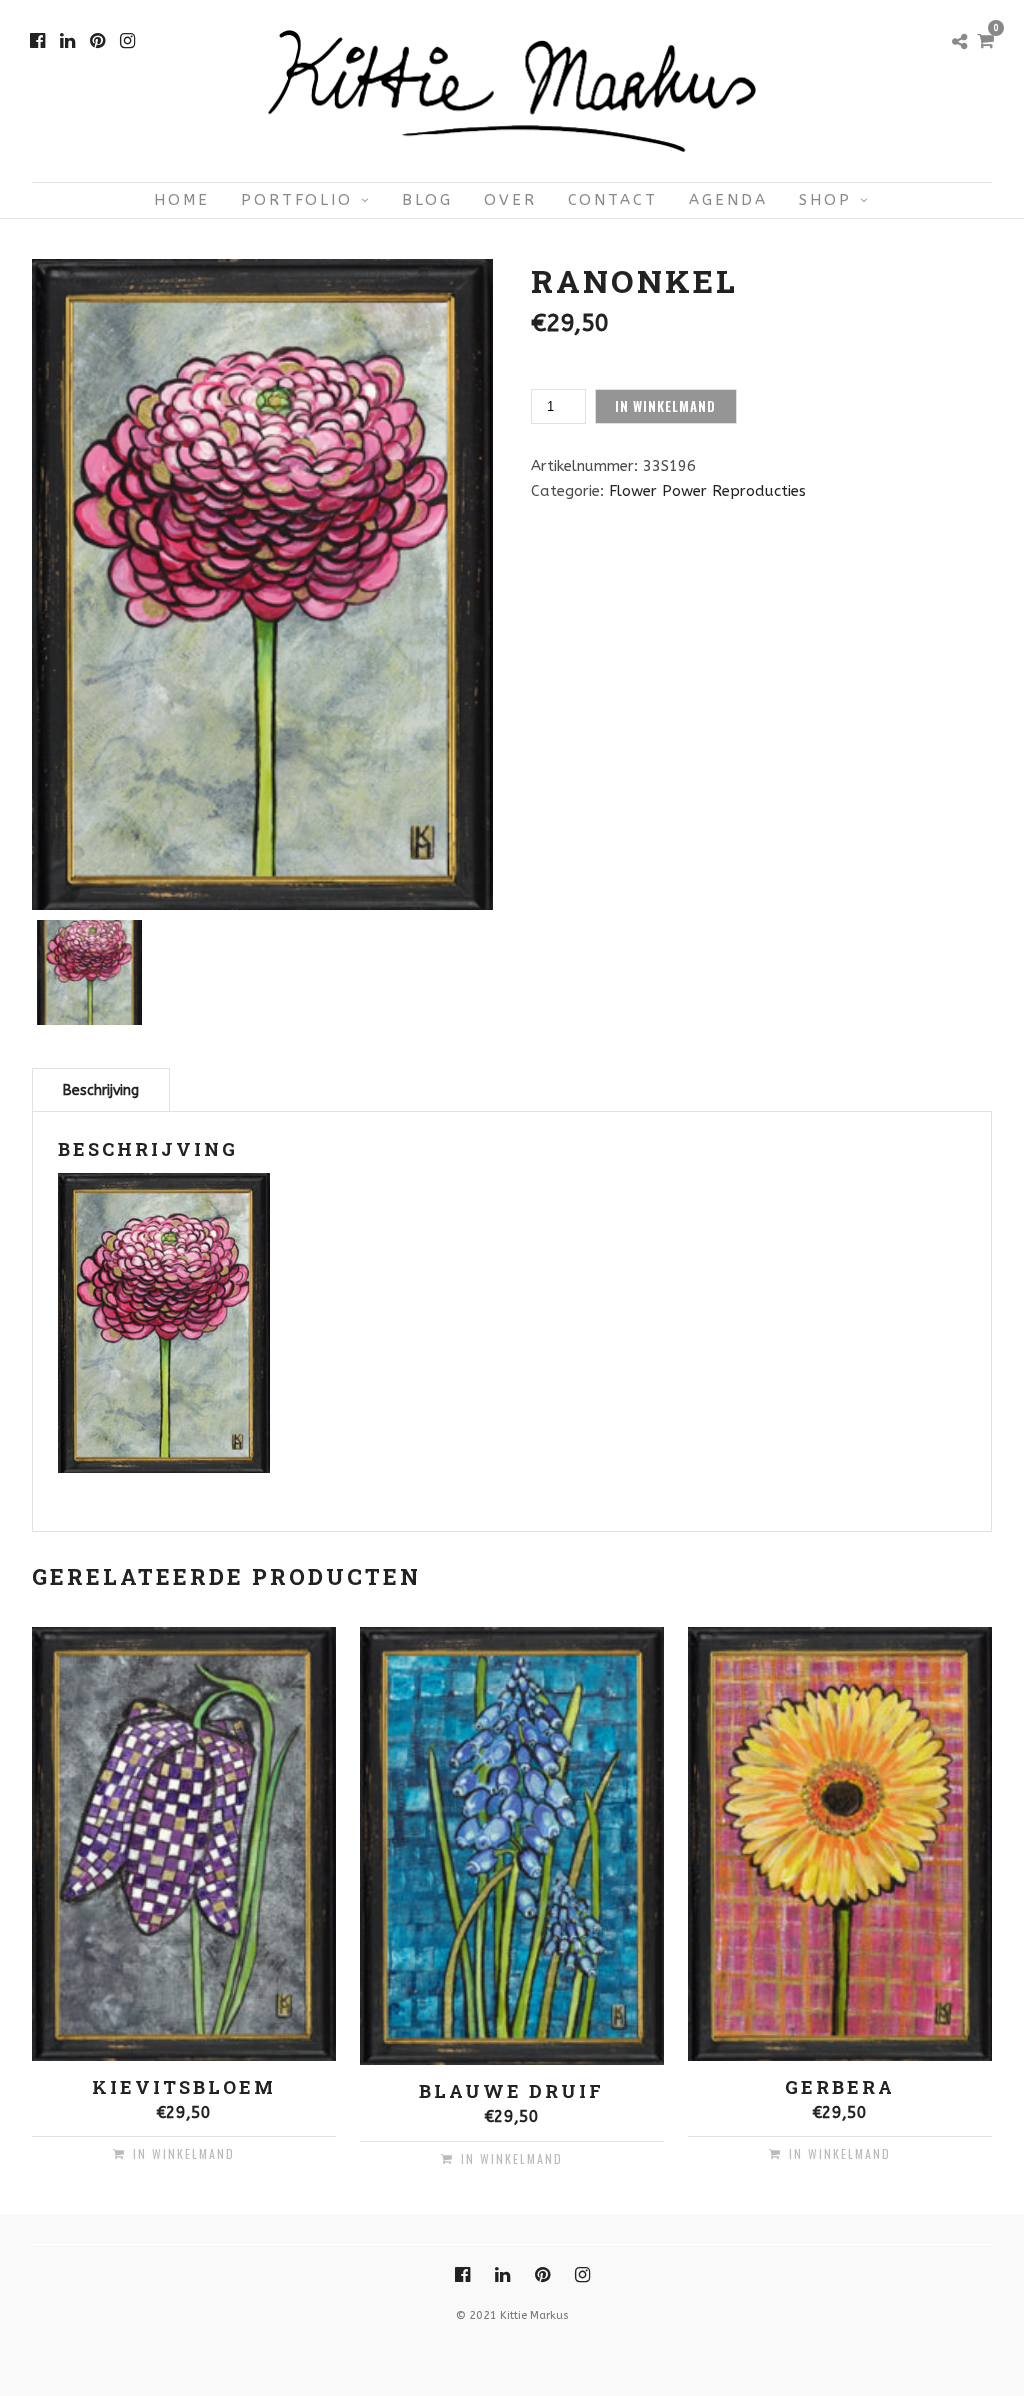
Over (510, 200)
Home (182, 200)
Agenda (728, 200)
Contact (613, 200)
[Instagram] (127, 41)
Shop (825, 200)
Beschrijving (101, 1090)
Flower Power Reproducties (707, 491)
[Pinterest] (97, 41)
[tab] (101, 1089)
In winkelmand (665, 406)
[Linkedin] (67, 41)
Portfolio (297, 200)
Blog (427, 200)
